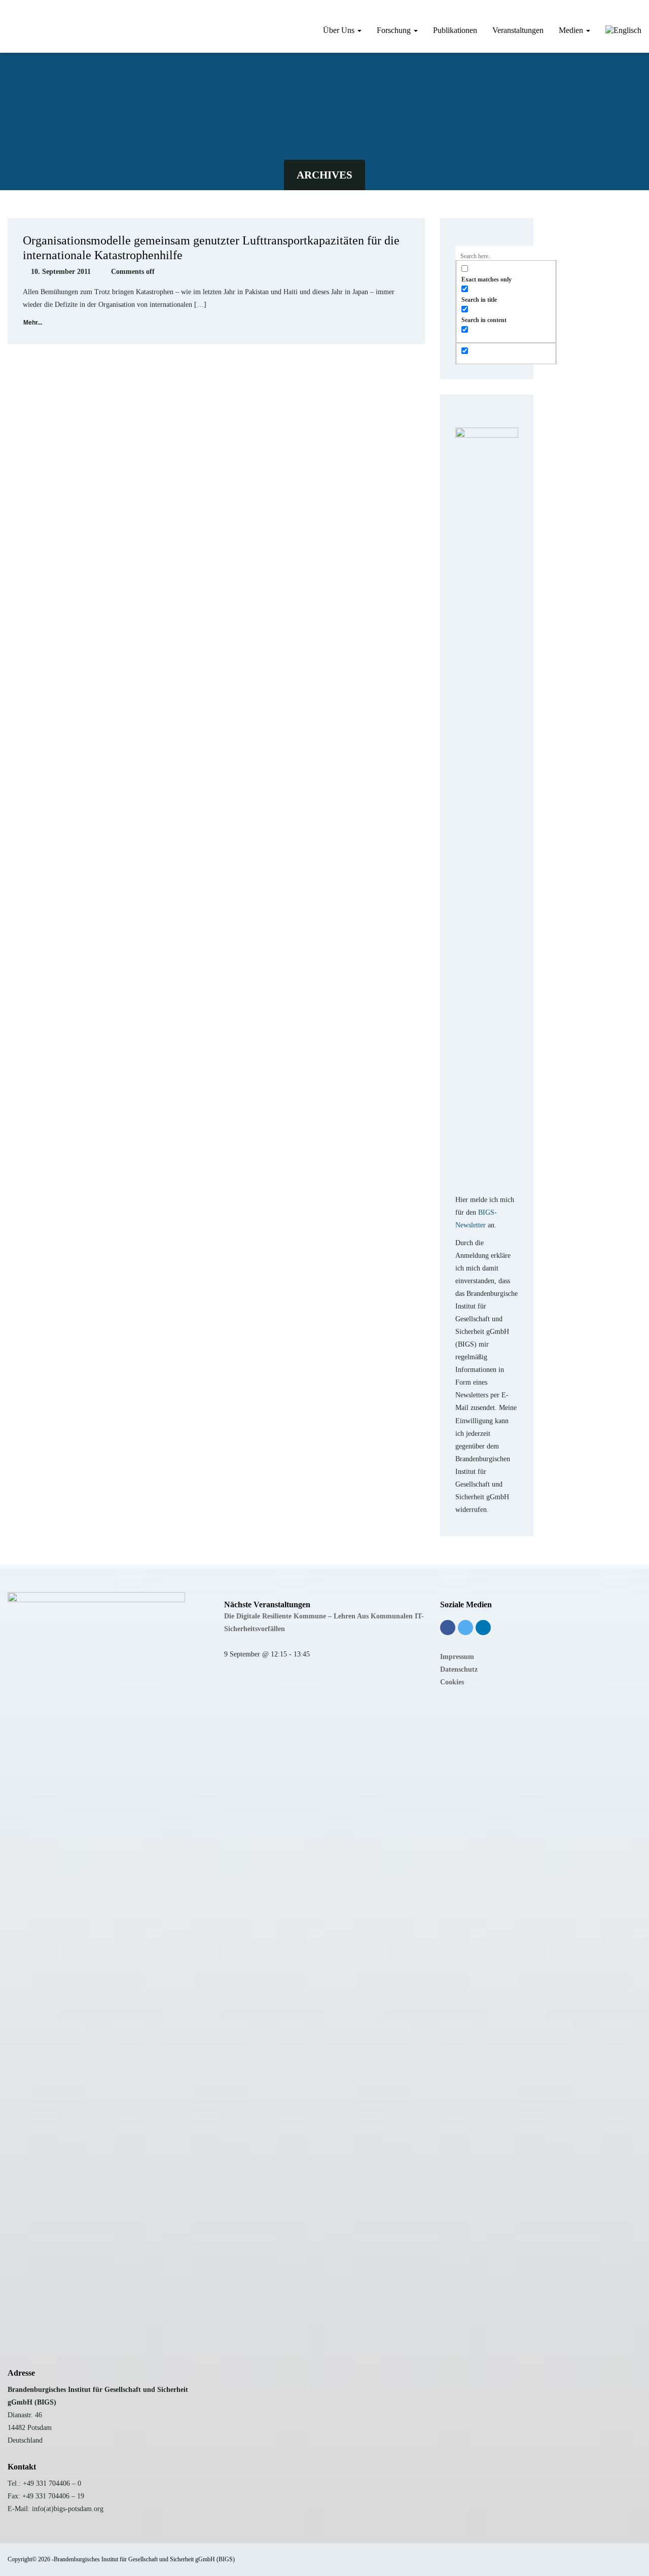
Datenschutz (459, 1669)
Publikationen (455, 30)
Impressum (457, 1657)
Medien (572, 30)
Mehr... (33, 323)
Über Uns (340, 30)
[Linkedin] (483, 1628)
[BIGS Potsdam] (8, 17)
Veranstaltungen (518, 30)
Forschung (395, 30)
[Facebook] (448, 1628)
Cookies (452, 1682)
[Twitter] (465, 1628)
